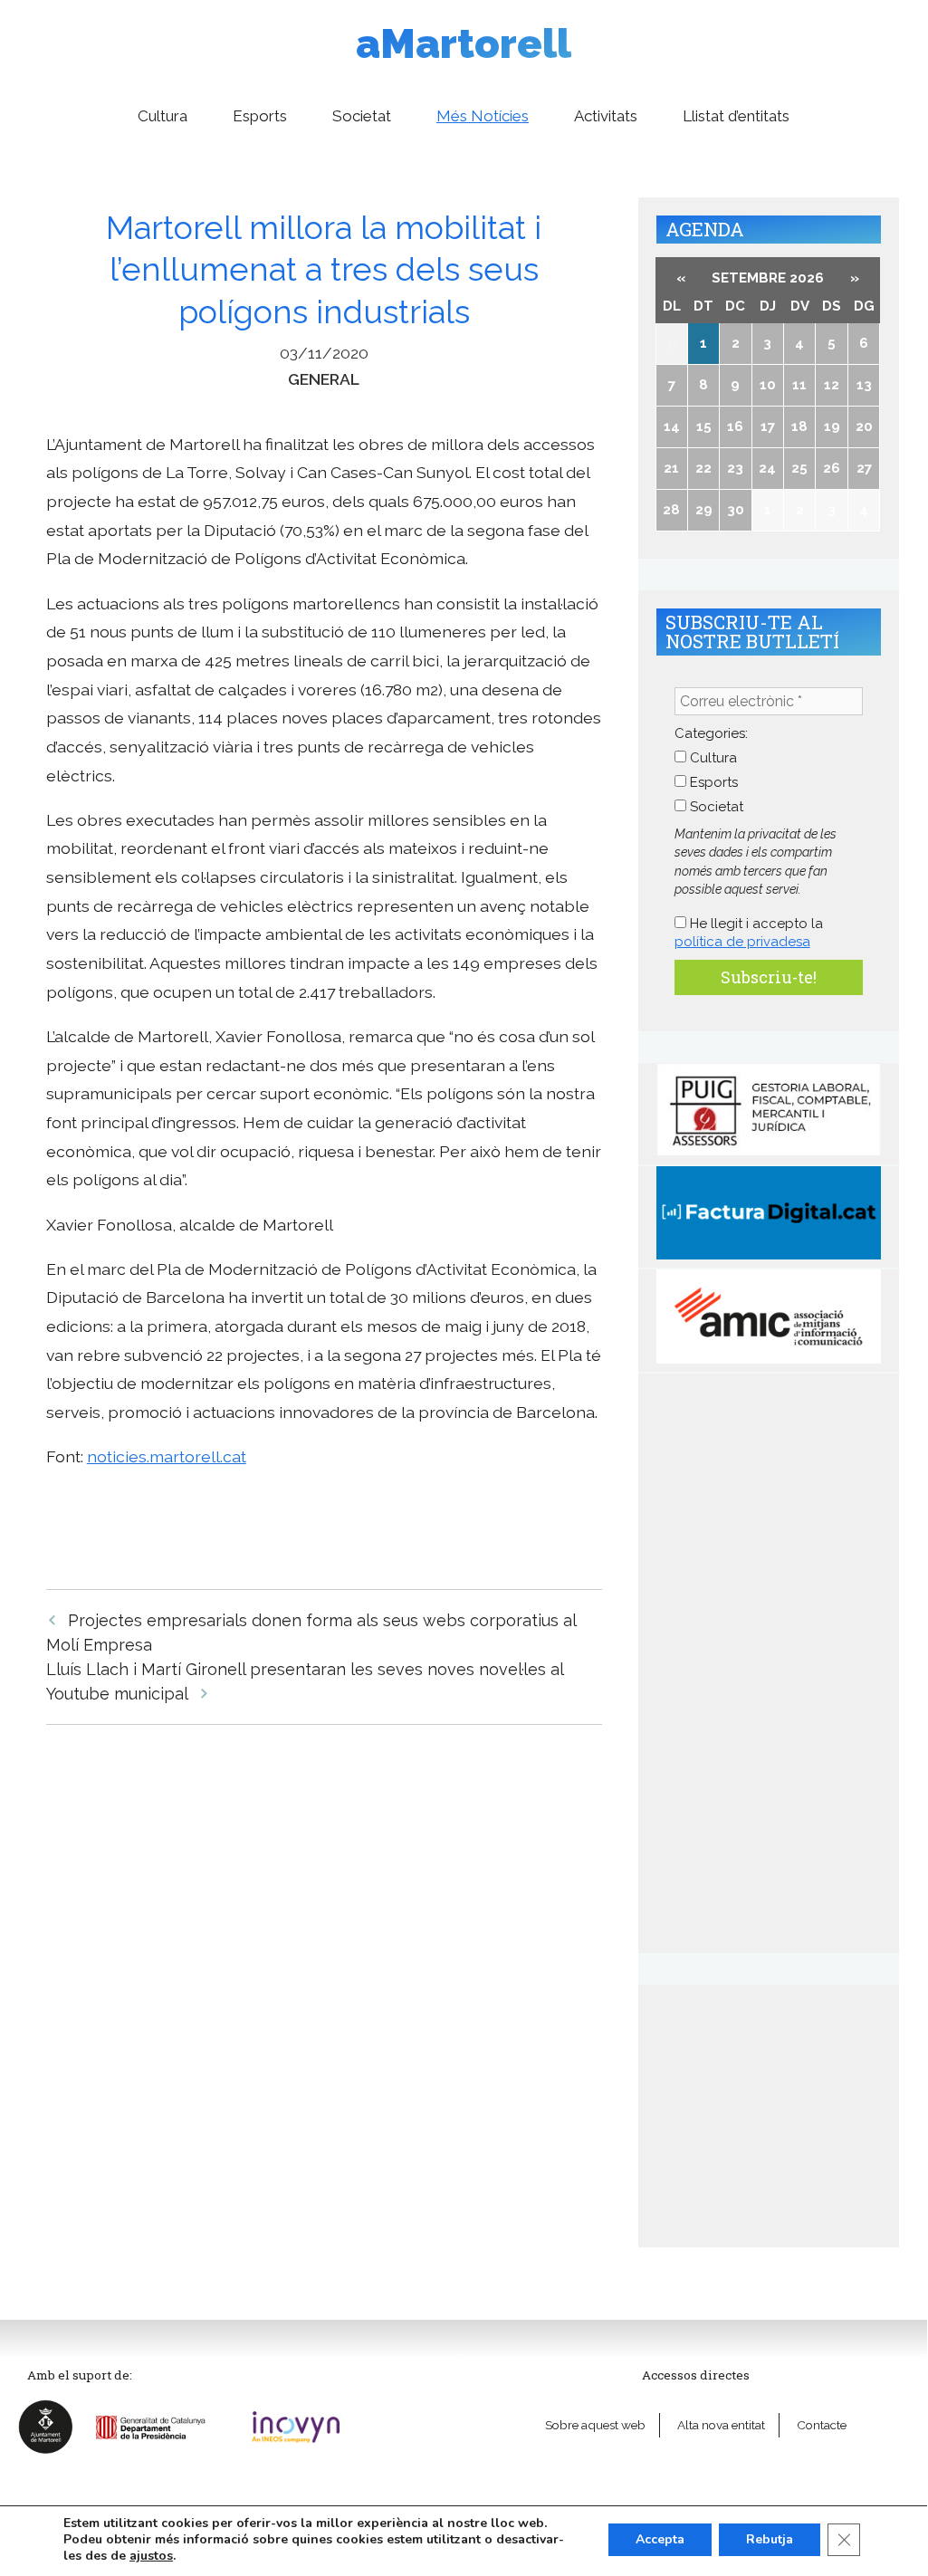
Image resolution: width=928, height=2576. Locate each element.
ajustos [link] (151, 2556)
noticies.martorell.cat (167, 1456)
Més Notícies (483, 116)
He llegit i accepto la (749, 933)
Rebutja (770, 2539)
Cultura (163, 116)
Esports (260, 116)
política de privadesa (742, 942)
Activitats (606, 116)
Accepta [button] (660, 2539)
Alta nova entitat (721, 2425)
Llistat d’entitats (736, 116)
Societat (362, 116)
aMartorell (464, 44)
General (324, 379)
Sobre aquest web (595, 2425)
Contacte (822, 2425)
